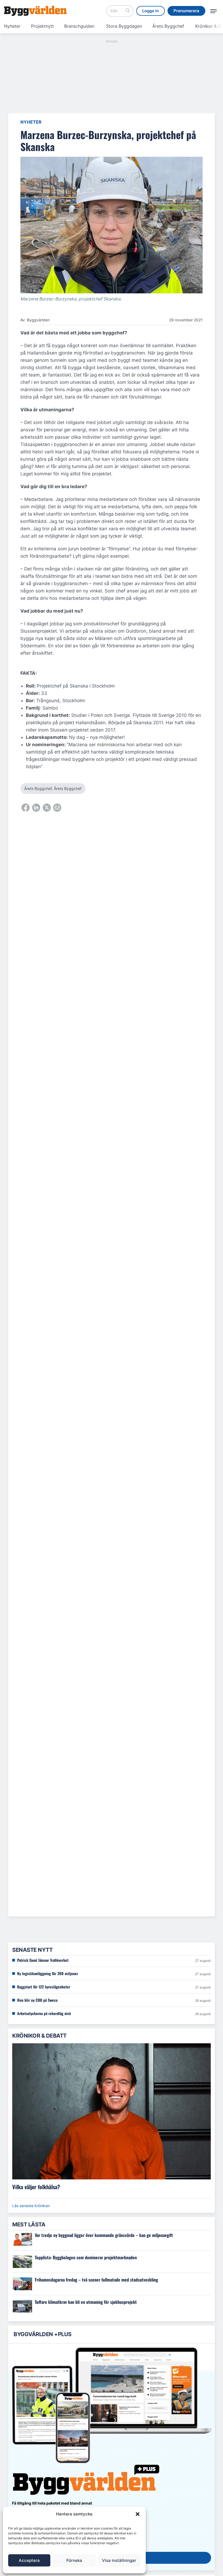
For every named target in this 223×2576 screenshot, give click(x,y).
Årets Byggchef (168, 26)
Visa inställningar (119, 2560)
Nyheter (12, 26)
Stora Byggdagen (124, 26)
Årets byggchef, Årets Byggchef (53, 788)
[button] (138, 2514)
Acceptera (29, 2560)
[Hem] (35, 11)
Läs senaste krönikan (31, 2206)
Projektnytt (42, 26)
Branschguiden (79, 26)
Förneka (74, 2560)
